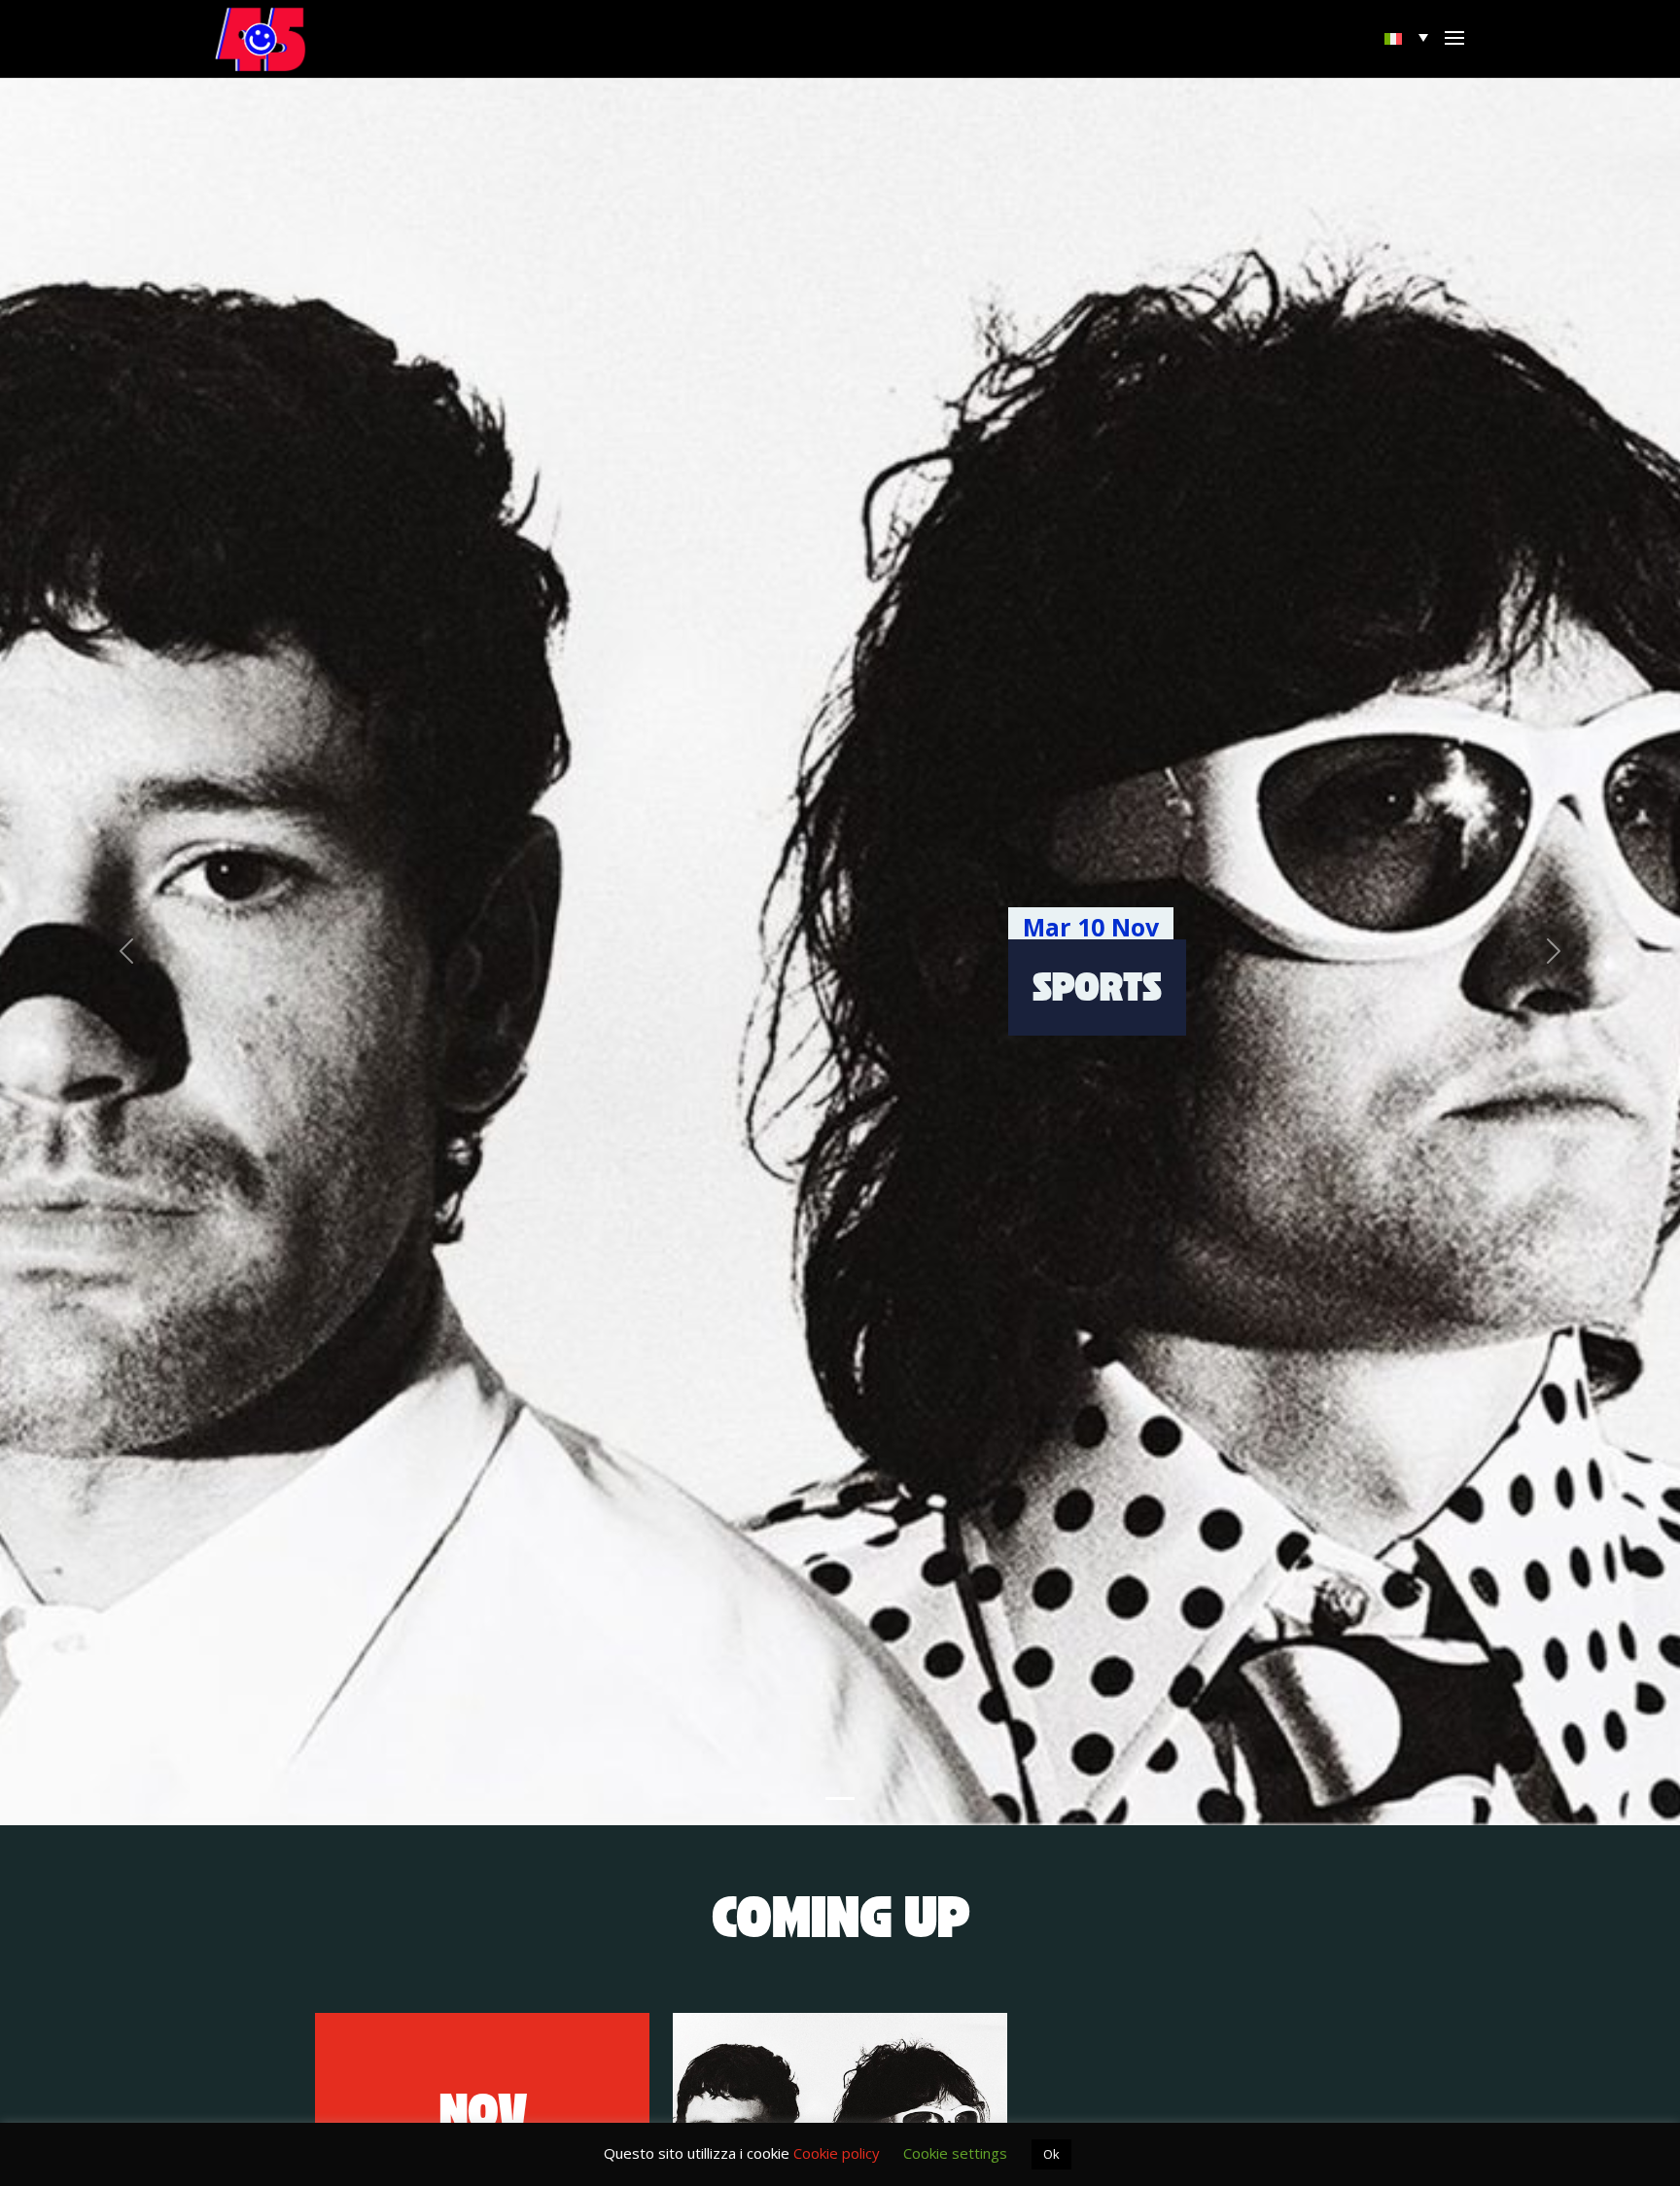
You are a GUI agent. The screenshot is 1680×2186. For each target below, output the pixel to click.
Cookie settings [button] (955, 2153)
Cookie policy (837, 2153)
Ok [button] (1051, 2154)
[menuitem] (1409, 37)
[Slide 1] (840, 1798)
